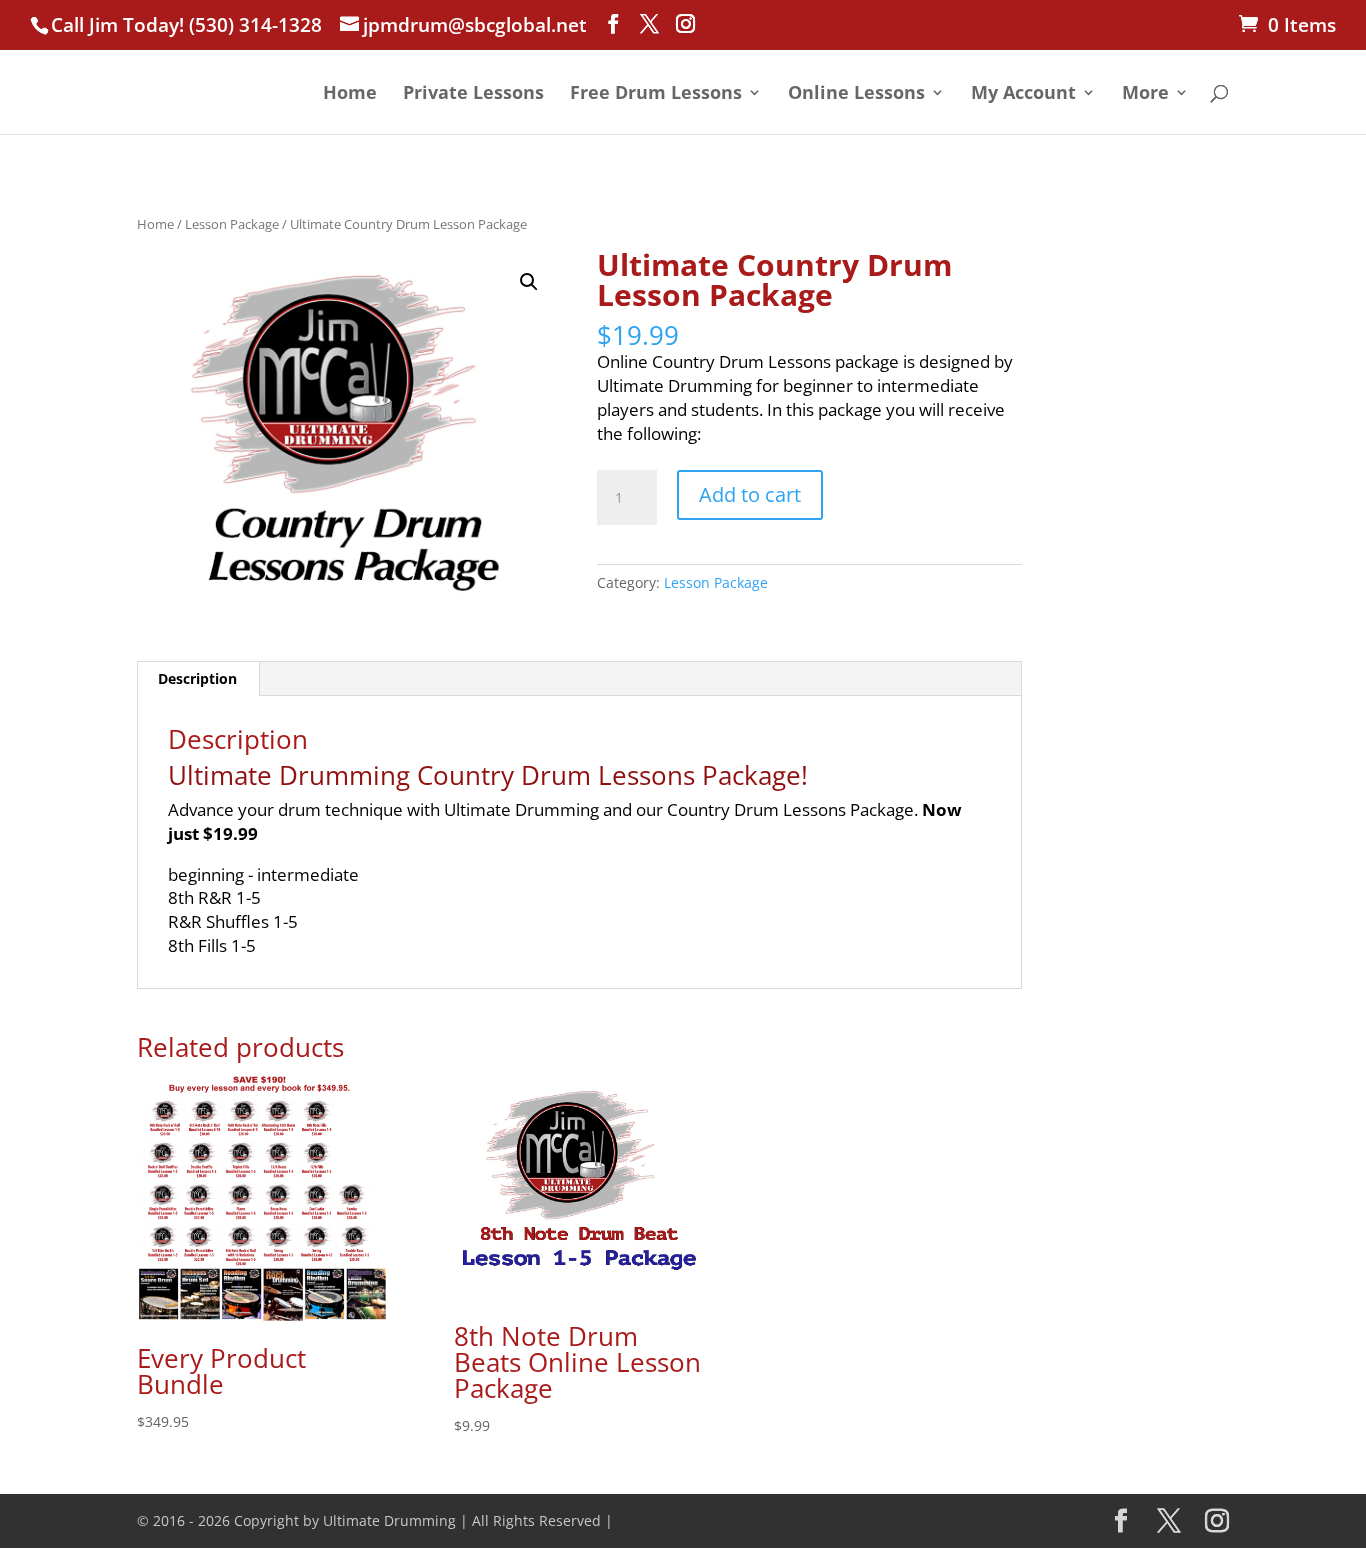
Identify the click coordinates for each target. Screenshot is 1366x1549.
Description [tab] (197, 678)
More (1145, 94)
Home (350, 94)
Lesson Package (232, 224)
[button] (529, 282)
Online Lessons (856, 94)
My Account (1023, 94)
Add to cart (750, 494)
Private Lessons (473, 94)
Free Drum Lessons (656, 94)
